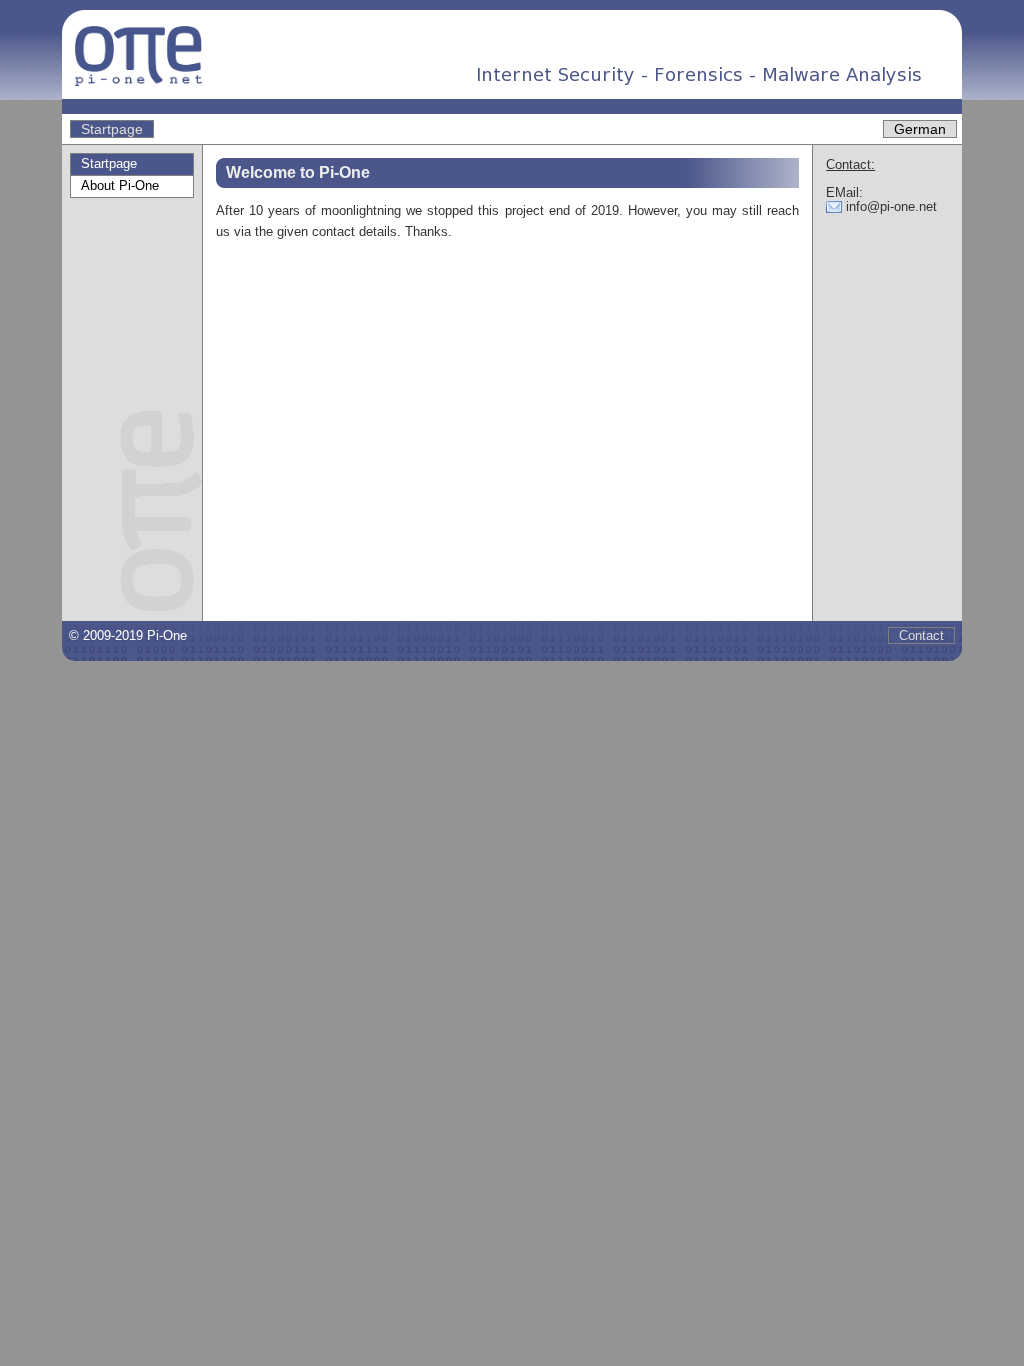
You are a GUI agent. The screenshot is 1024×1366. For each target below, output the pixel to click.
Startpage (112, 129)
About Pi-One (120, 185)
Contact (921, 635)
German (920, 129)
